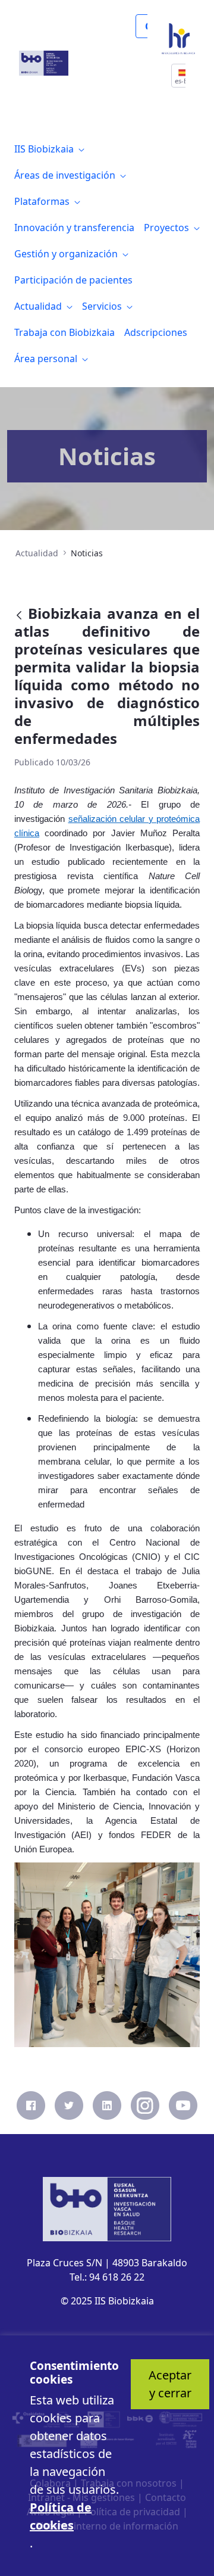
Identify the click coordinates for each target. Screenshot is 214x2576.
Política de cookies (61, 2516)
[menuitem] (49, 149)
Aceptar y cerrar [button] (170, 2384)
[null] (21, 615)
